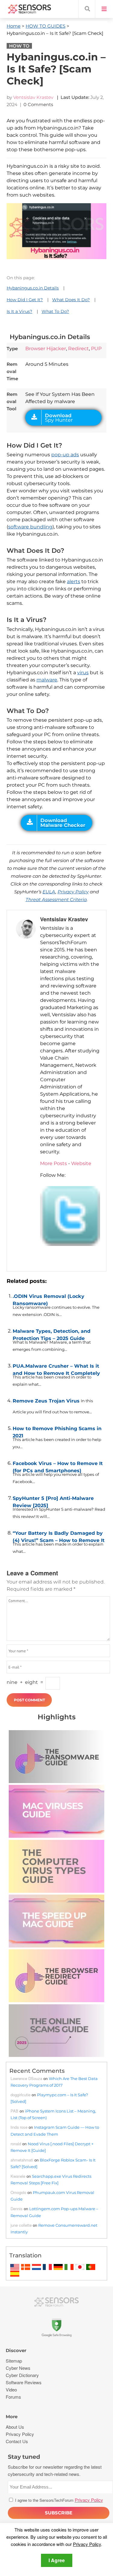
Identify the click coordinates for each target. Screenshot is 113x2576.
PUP (96, 349)
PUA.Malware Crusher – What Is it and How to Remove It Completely (56, 1368)
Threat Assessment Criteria (56, 899)
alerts (74, 581)
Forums (13, 2397)
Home (14, 26)
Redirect (78, 349)
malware (47, 680)
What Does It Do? (71, 300)
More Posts (53, 1163)
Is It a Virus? (19, 311)
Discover (16, 2350)
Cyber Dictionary (22, 2375)
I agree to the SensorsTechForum (58, 2500)
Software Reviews (24, 2382)
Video (11, 2389)
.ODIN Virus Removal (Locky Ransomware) (49, 1299)
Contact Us (17, 2441)
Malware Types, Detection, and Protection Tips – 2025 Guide (52, 1333)
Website (81, 1163)
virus (83, 673)
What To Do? (55, 311)
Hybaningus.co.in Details (33, 288)
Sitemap (14, 2361)
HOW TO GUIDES (46, 26)
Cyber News (18, 2368)
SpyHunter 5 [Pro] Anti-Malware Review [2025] (53, 1501)
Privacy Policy (73, 892)
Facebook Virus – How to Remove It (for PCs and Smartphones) (58, 1466)
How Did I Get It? (25, 300)
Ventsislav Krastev (33, 97)
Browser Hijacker (46, 349)
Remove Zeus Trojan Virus (46, 1401)
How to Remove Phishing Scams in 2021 (57, 1431)
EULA (49, 892)
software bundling (30, 527)
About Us (15, 2427)
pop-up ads (65, 455)
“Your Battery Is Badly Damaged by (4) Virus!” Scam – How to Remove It (59, 1535)
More (12, 2417)
